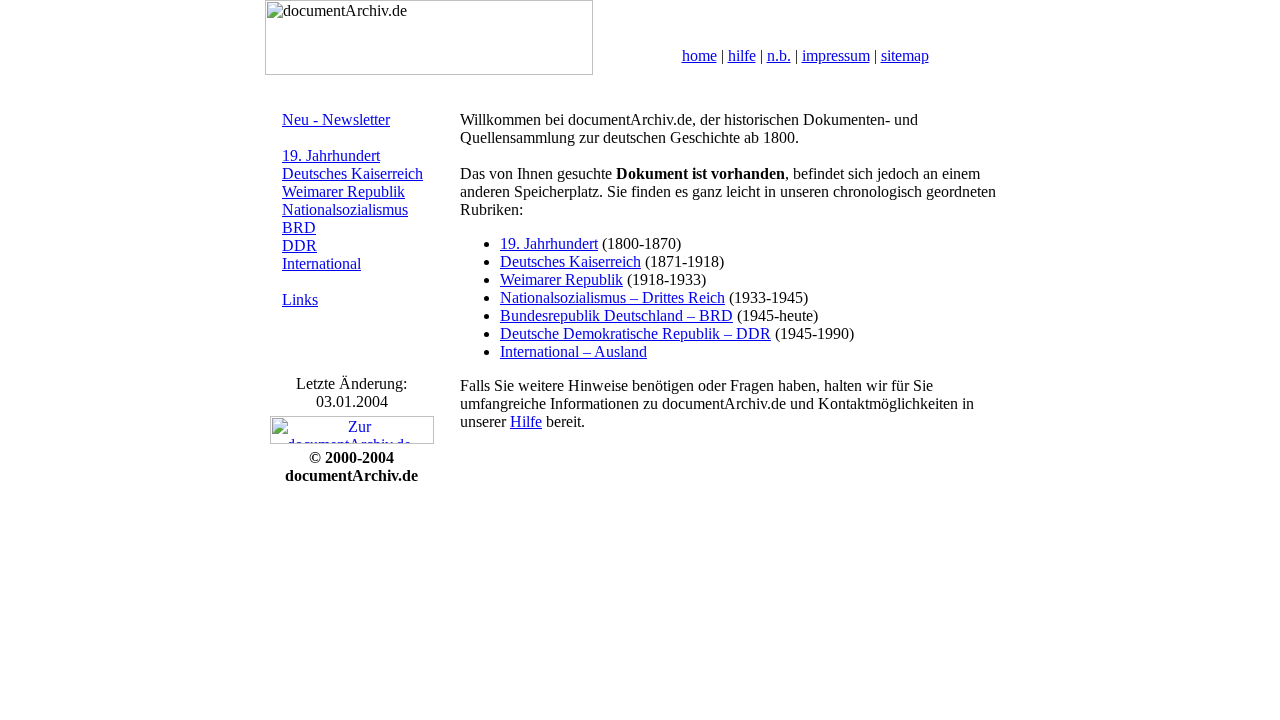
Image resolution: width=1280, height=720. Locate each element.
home (699, 55)
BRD (299, 227)
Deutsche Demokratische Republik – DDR (635, 333)
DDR (299, 245)
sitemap (905, 55)
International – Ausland (573, 351)
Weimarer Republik (343, 191)
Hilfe (526, 421)
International (321, 263)
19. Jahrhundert (331, 155)
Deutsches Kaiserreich (352, 173)
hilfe (742, 55)
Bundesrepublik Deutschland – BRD (616, 315)
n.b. (779, 55)
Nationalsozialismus (345, 209)
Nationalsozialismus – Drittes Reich (612, 297)
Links (300, 299)
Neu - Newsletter (336, 119)
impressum (836, 55)
